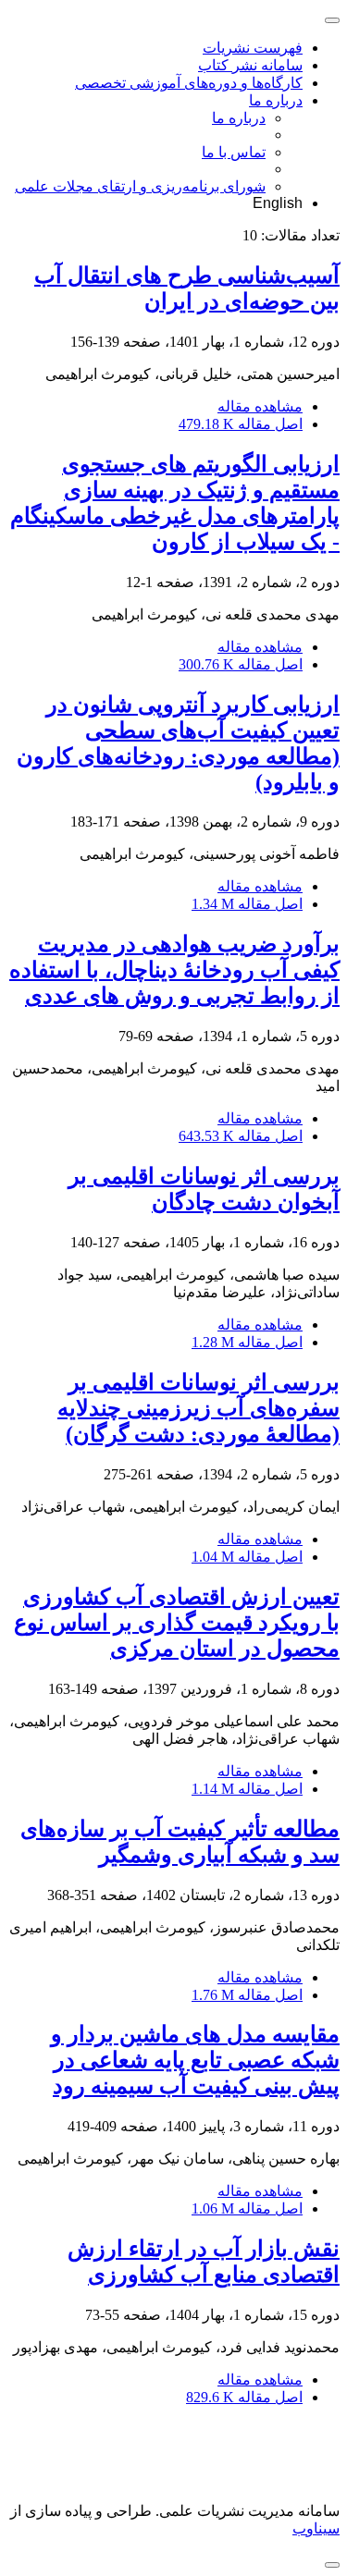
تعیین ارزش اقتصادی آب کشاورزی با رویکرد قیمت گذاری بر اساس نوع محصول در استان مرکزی (177, 1623)
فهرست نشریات (253, 48)
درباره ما (276, 100)
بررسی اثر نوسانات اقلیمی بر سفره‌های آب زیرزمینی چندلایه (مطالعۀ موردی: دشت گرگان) (198, 1408)
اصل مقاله (241, 424)
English (278, 203)
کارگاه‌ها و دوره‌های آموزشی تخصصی (189, 83)
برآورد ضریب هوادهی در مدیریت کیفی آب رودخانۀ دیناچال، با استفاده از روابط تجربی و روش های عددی (174, 970)
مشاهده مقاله (260, 406)
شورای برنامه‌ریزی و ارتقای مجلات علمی (140, 186)
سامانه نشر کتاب (250, 65)
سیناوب (316, 2528)
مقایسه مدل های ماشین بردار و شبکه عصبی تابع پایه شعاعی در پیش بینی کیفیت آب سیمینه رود (195, 2060)
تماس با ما (234, 152)
